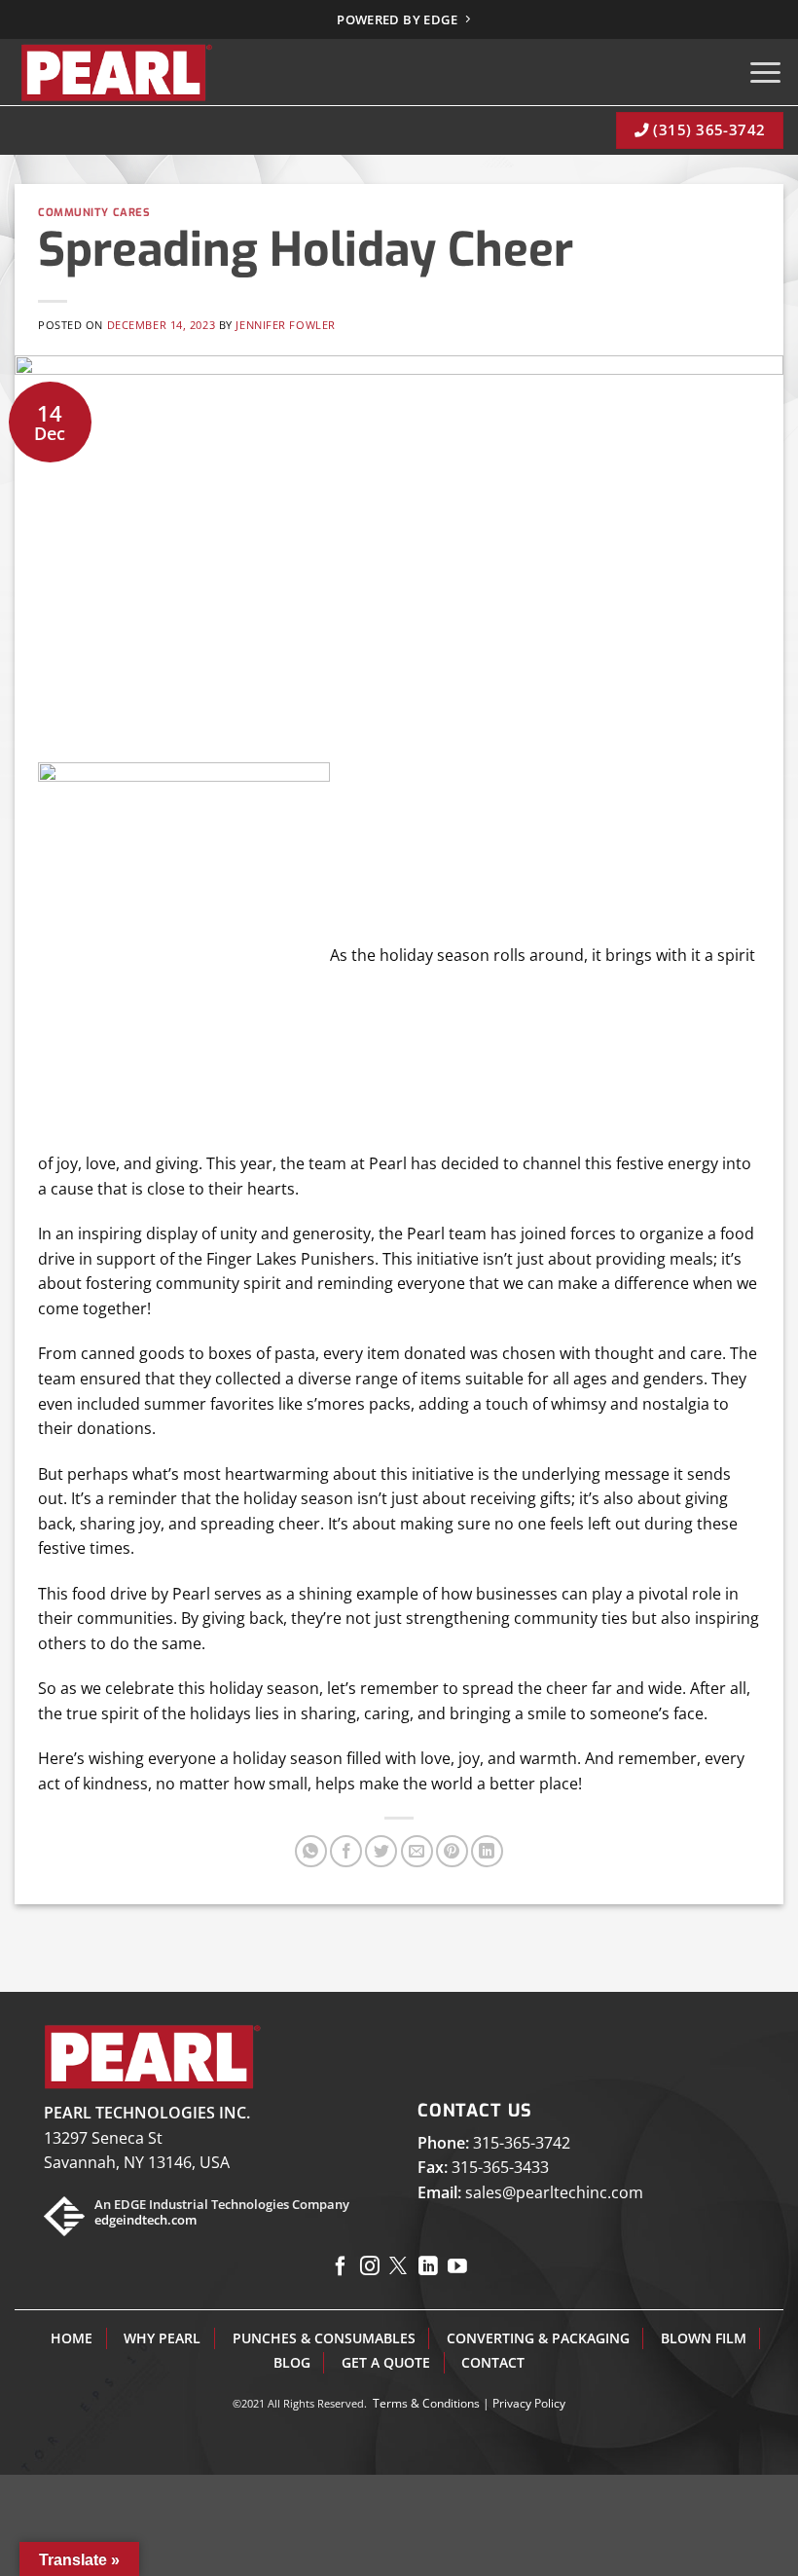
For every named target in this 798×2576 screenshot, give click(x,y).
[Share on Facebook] (346, 1851)
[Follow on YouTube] (457, 2267)
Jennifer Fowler (285, 325)
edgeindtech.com (145, 2220)
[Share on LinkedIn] (487, 1851)
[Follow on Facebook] (341, 2267)
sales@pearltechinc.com (554, 2192)
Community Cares (94, 213)
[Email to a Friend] (417, 1851)
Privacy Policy (529, 2403)
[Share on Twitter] (381, 1851)
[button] (765, 73)
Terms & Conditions (426, 2403)
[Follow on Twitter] (399, 2267)
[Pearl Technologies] (115, 73)
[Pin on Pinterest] (452, 1851)
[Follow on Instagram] (370, 2267)
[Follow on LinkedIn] (428, 2267)
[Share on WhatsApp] (311, 1851)
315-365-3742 (522, 2143)
